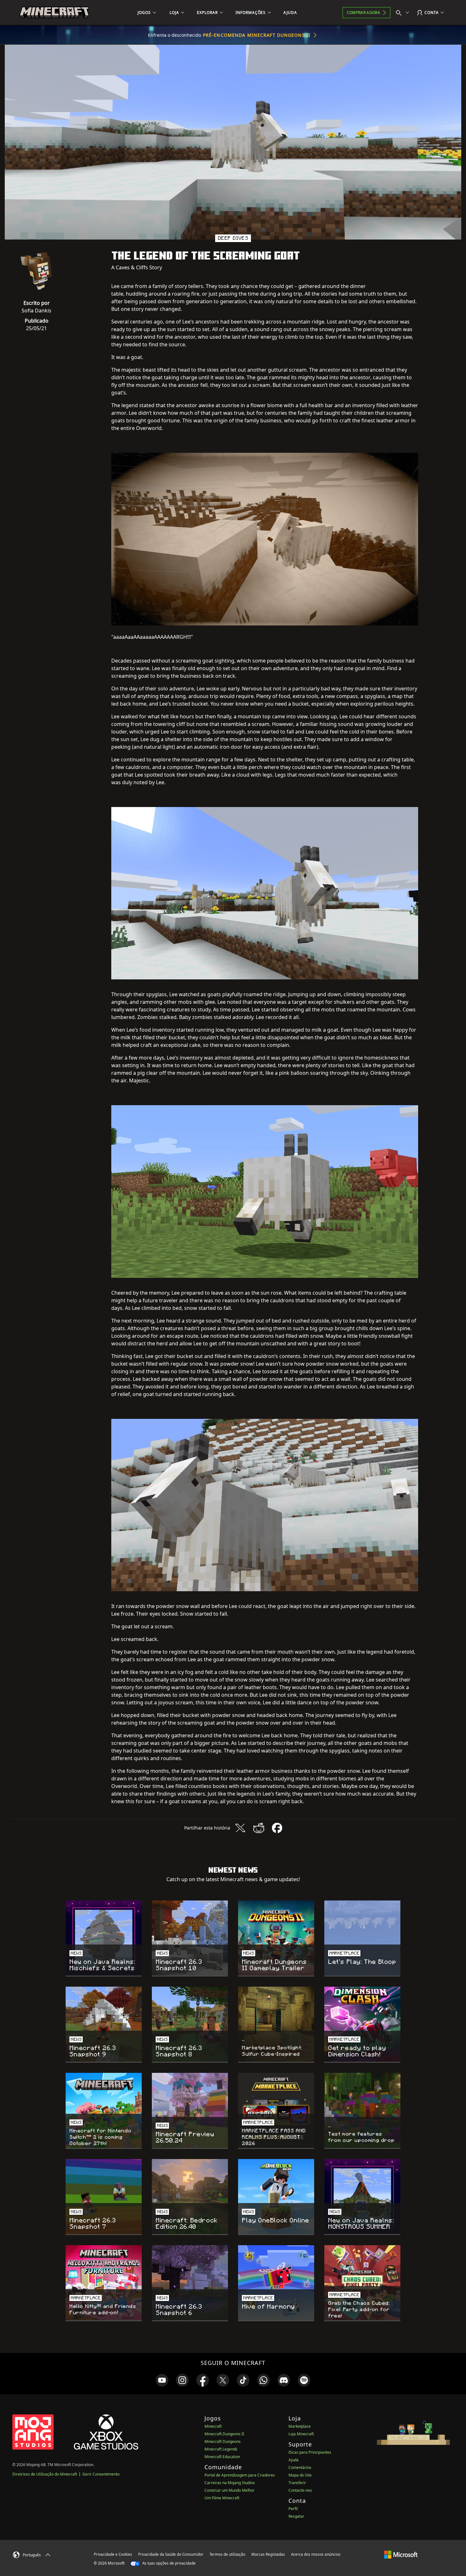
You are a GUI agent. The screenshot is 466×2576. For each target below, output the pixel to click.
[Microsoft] (401, 2554)
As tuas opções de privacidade (168, 2563)
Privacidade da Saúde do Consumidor (171, 2554)
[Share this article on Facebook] (277, 1828)
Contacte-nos (300, 2490)
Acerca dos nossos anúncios (316, 2554)
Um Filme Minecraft (222, 2498)
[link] (162, 2380)
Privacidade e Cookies (113, 2554)
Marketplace (300, 2426)
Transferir (297, 2483)
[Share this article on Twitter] (240, 1828)
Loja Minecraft (301, 2434)
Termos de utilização (227, 2554)
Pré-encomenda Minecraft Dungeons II (257, 35)
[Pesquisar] (404, 13)
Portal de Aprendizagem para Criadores (240, 2475)
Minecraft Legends (221, 2449)
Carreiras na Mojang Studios (230, 2483)
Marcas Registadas (268, 2554)
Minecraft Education (222, 2457)
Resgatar (296, 2516)
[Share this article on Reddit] (259, 1828)
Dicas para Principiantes (310, 2452)
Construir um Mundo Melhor (230, 2490)
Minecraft (213, 2426)
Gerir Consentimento (101, 2474)
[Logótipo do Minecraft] (54, 13)
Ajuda (294, 2460)
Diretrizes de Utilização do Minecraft (45, 2474)
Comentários (300, 2467)
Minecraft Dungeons (223, 2441)
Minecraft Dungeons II (224, 2434)
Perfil (293, 2509)
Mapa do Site (300, 2475)
